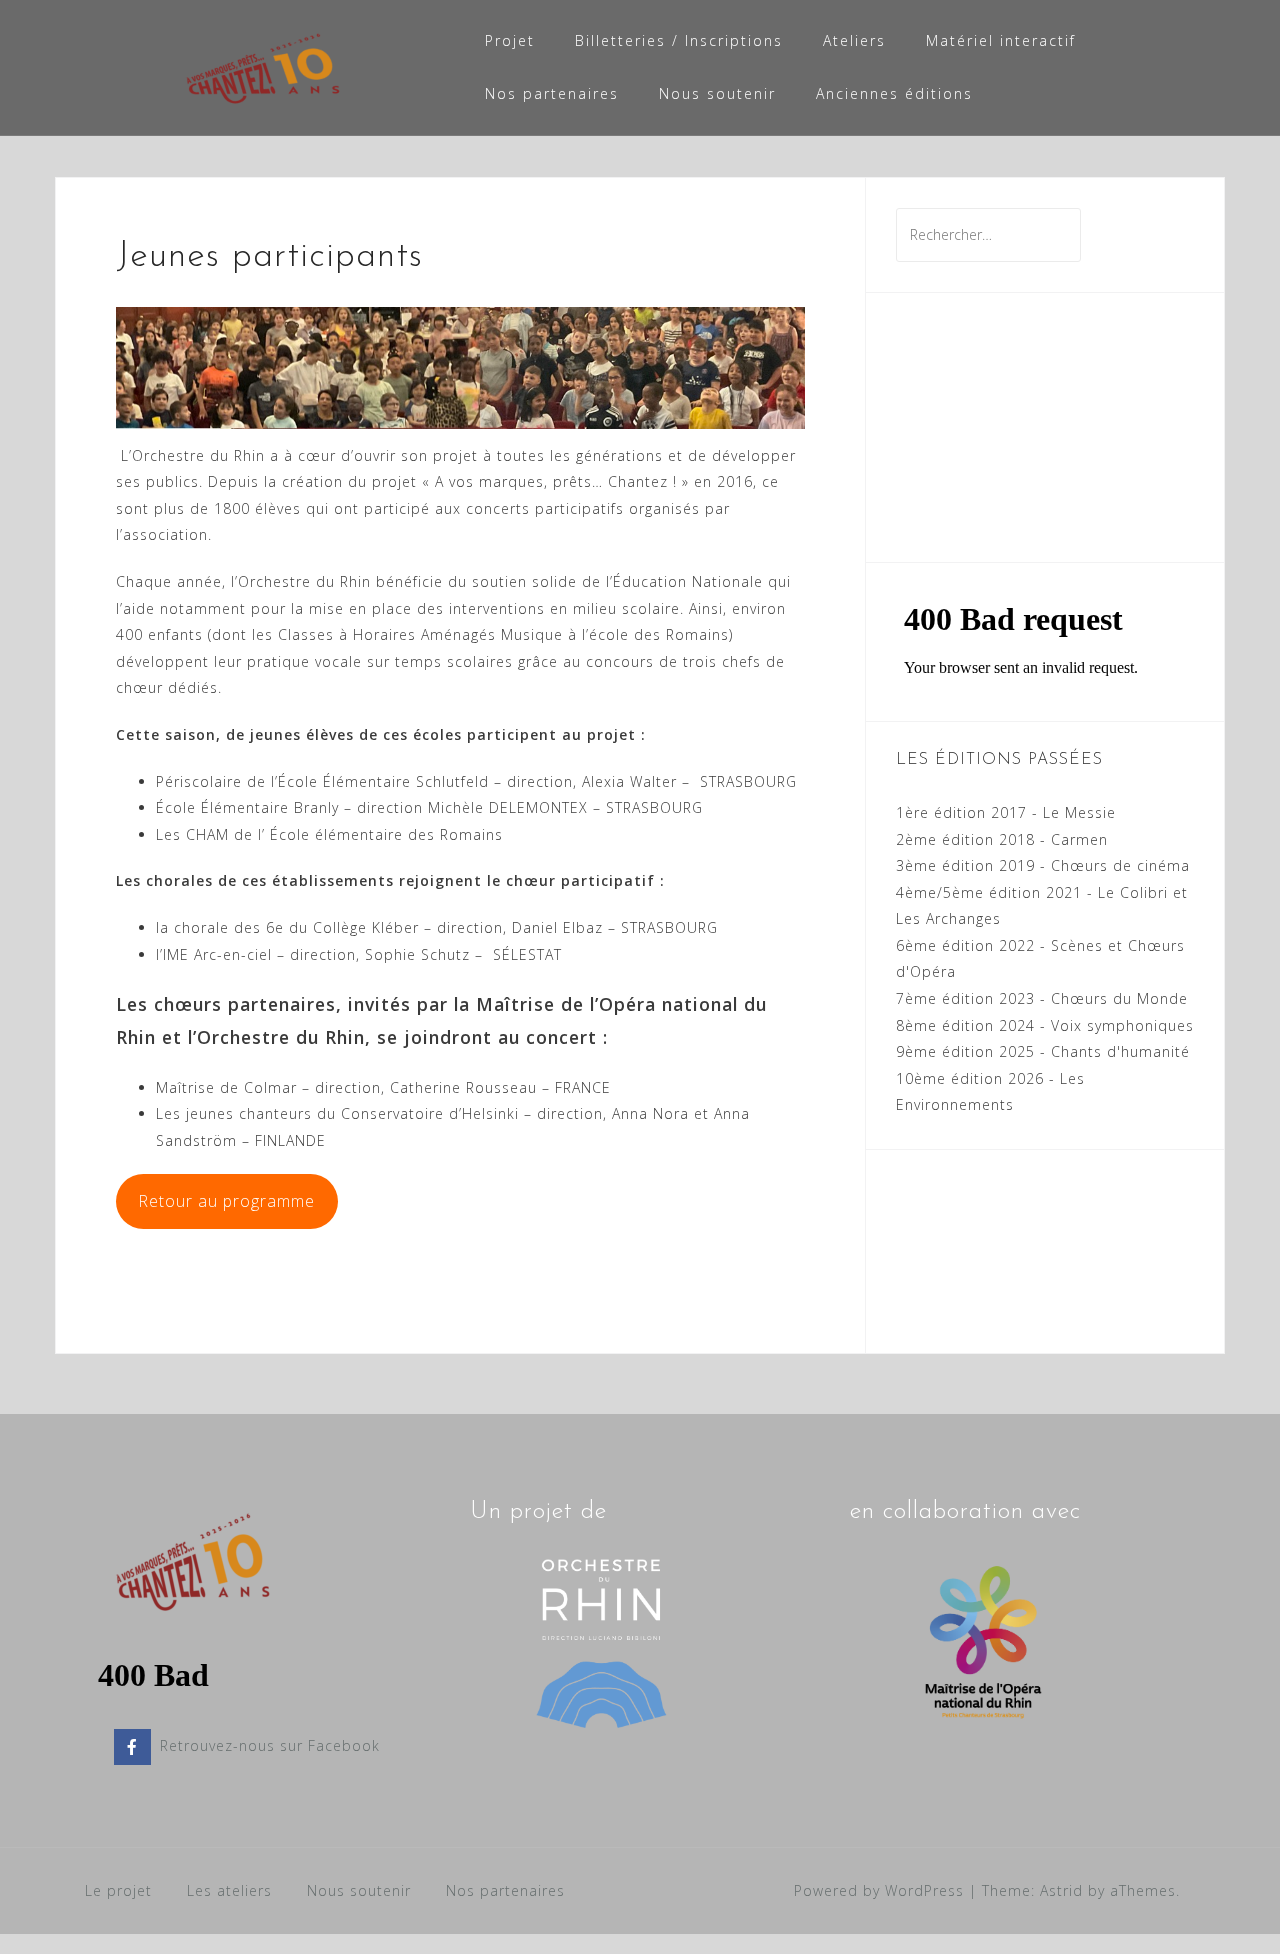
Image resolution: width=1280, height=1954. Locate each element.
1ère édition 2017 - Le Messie (1006, 812)
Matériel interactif (1001, 40)
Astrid (1061, 1890)
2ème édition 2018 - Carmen (1002, 839)
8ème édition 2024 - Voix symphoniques (1045, 1025)
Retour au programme (227, 1201)
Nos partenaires (552, 93)
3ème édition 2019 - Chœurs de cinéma (1043, 865)
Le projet (118, 1890)
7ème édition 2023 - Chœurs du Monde (1042, 998)
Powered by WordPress (879, 1890)
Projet (510, 40)
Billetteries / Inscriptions (679, 40)
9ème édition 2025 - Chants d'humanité (1043, 1051)
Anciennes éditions (894, 93)
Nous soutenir (717, 93)
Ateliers (854, 40)
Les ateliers (229, 1890)
